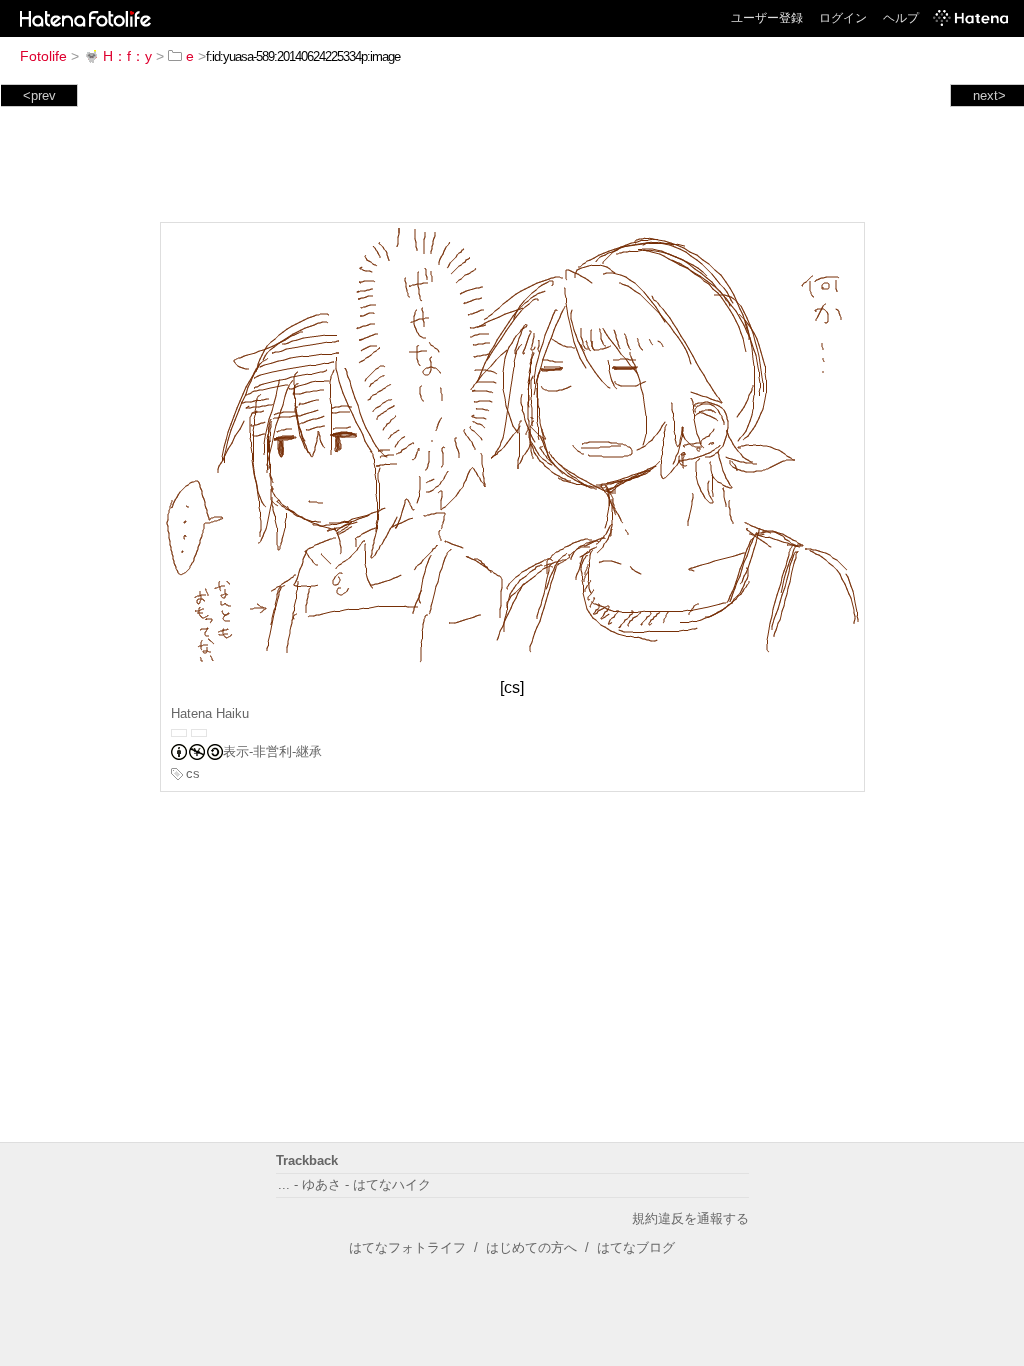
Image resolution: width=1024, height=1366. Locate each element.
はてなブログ (636, 1247)
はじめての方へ (531, 1247)
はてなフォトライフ (407, 1247)
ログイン (843, 18)
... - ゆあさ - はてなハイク (354, 1184)
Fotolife (43, 56)
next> (989, 95)
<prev (39, 95)
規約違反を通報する (690, 1218)
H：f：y (127, 56)
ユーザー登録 (767, 18)
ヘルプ (901, 18)
